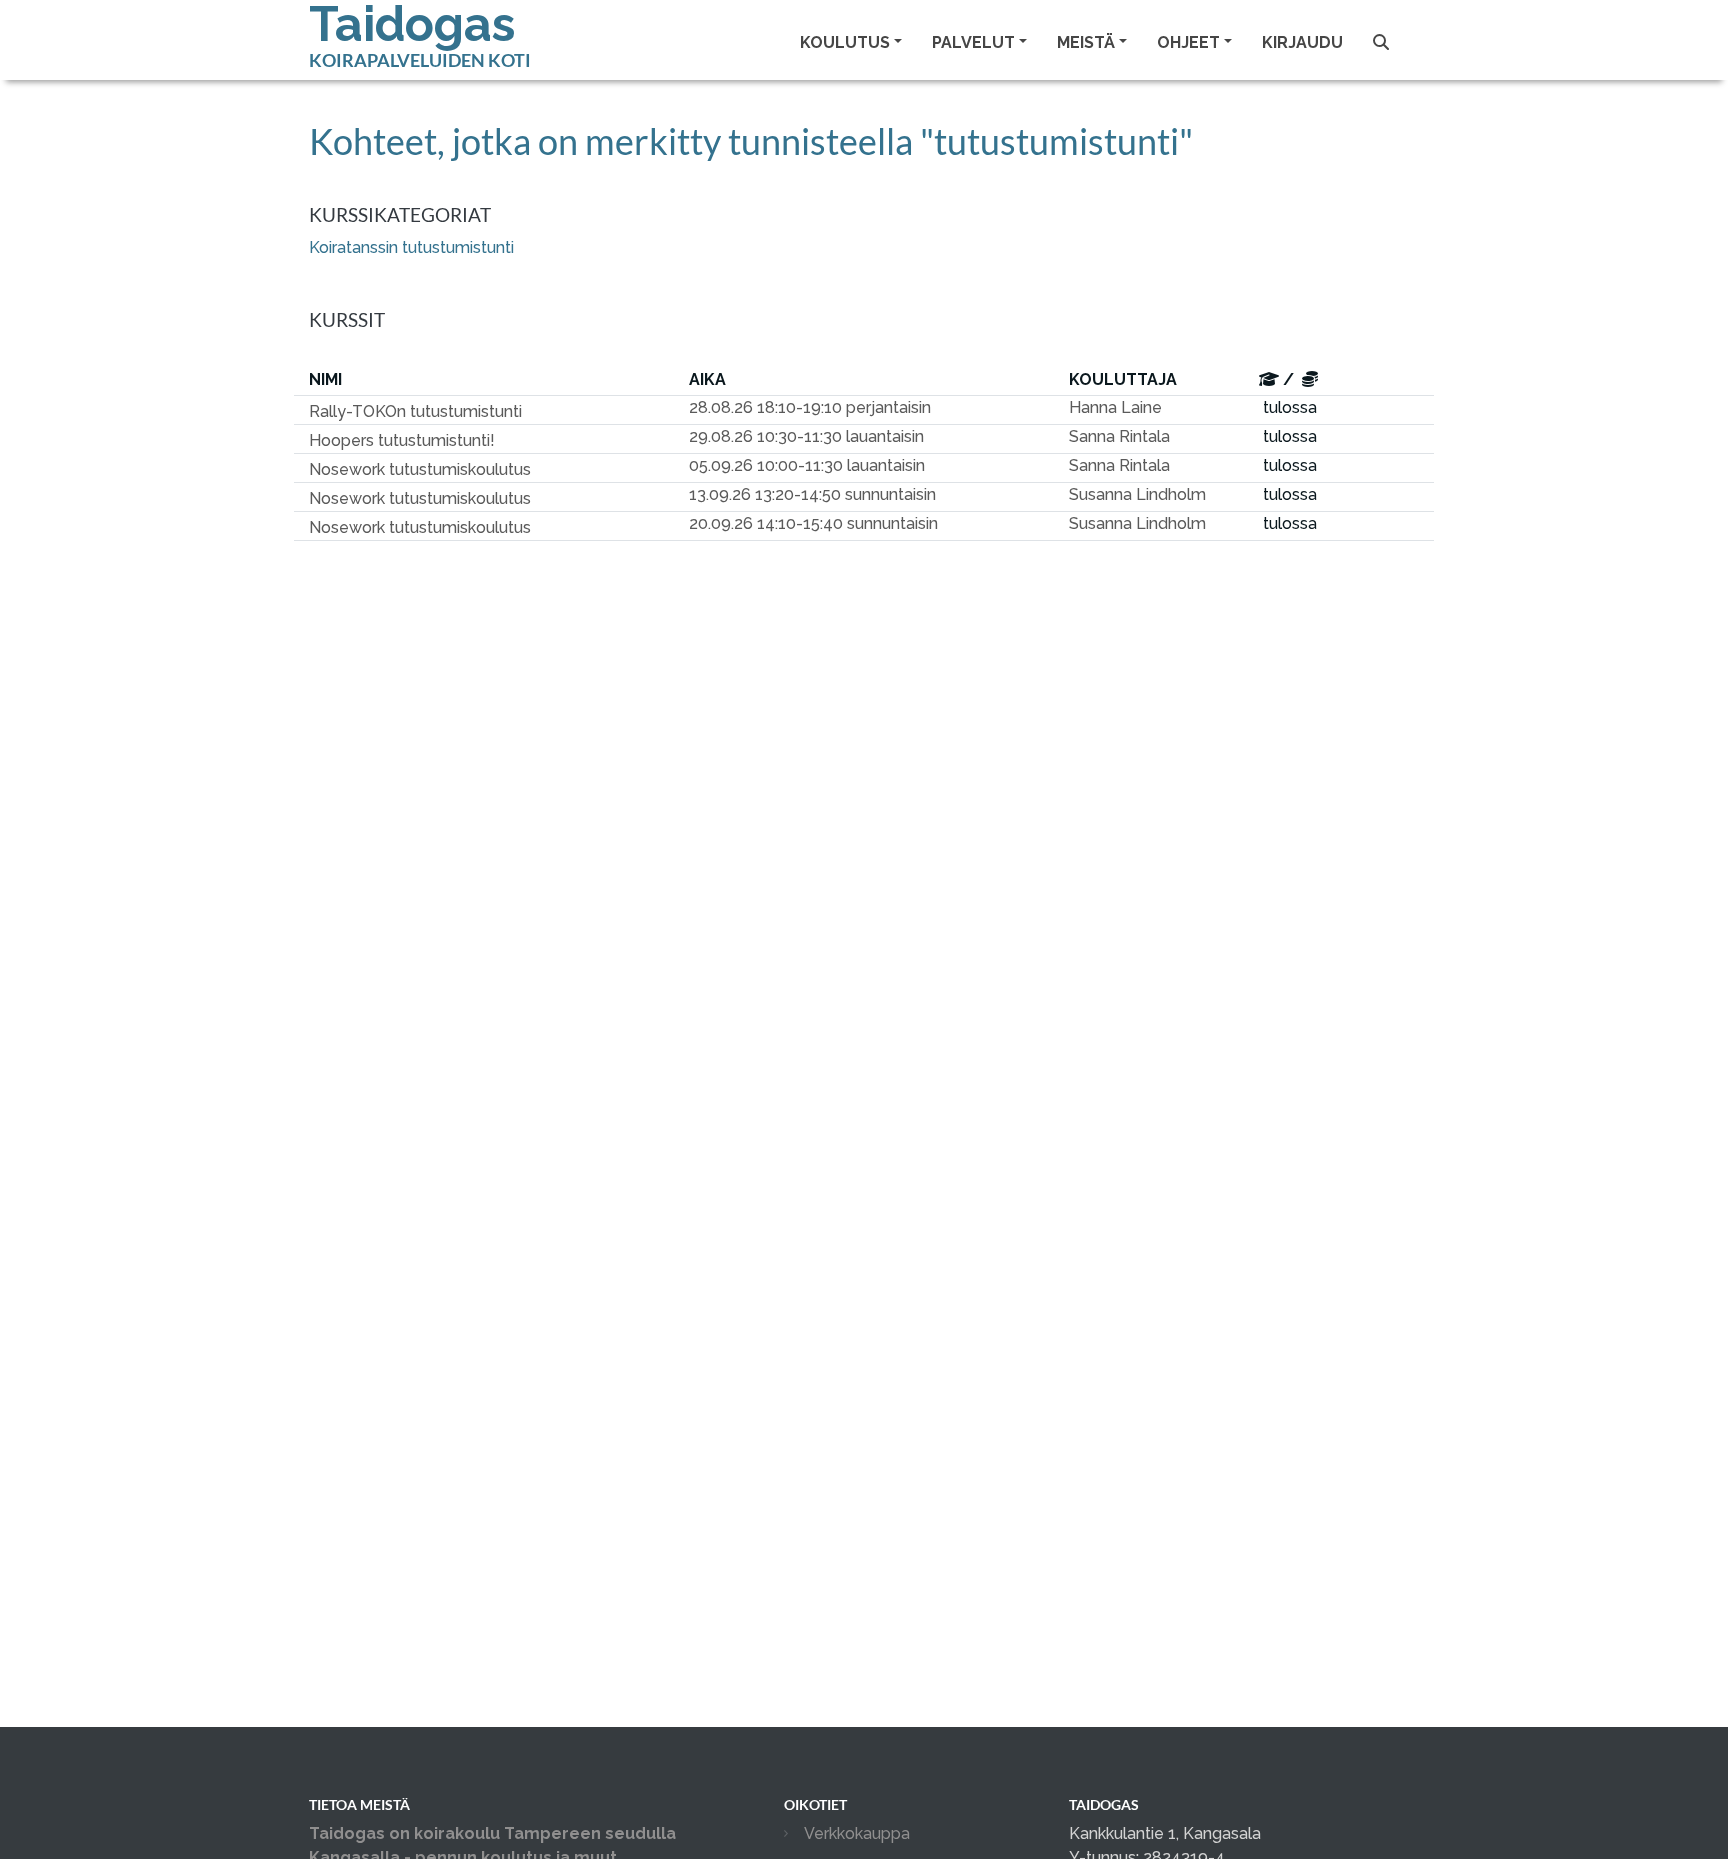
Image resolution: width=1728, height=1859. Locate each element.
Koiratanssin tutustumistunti (411, 247)
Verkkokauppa (857, 1833)
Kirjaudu (1302, 42)
